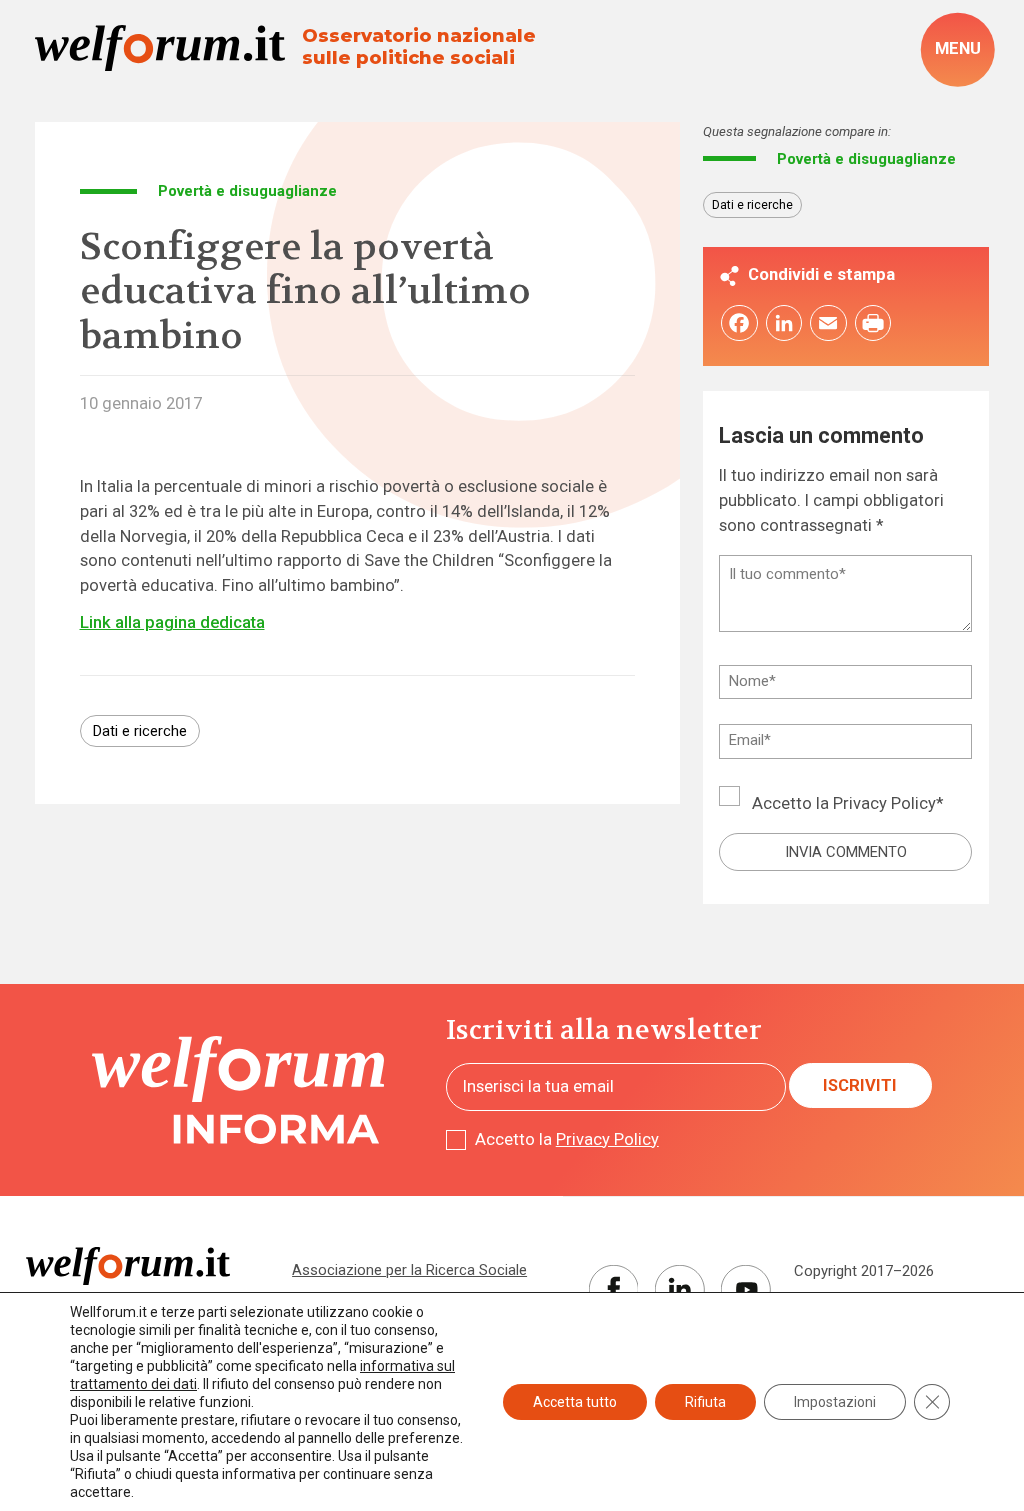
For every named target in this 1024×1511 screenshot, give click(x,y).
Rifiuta (705, 1402)
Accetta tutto (575, 1402)
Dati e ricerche (140, 731)
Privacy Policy (884, 803)
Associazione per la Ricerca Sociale (409, 1270)
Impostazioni (835, 1402)
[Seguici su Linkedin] (680, 1290)
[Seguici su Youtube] (746, 1290)
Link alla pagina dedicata (172, 622)
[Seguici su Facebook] (614, 1290)
